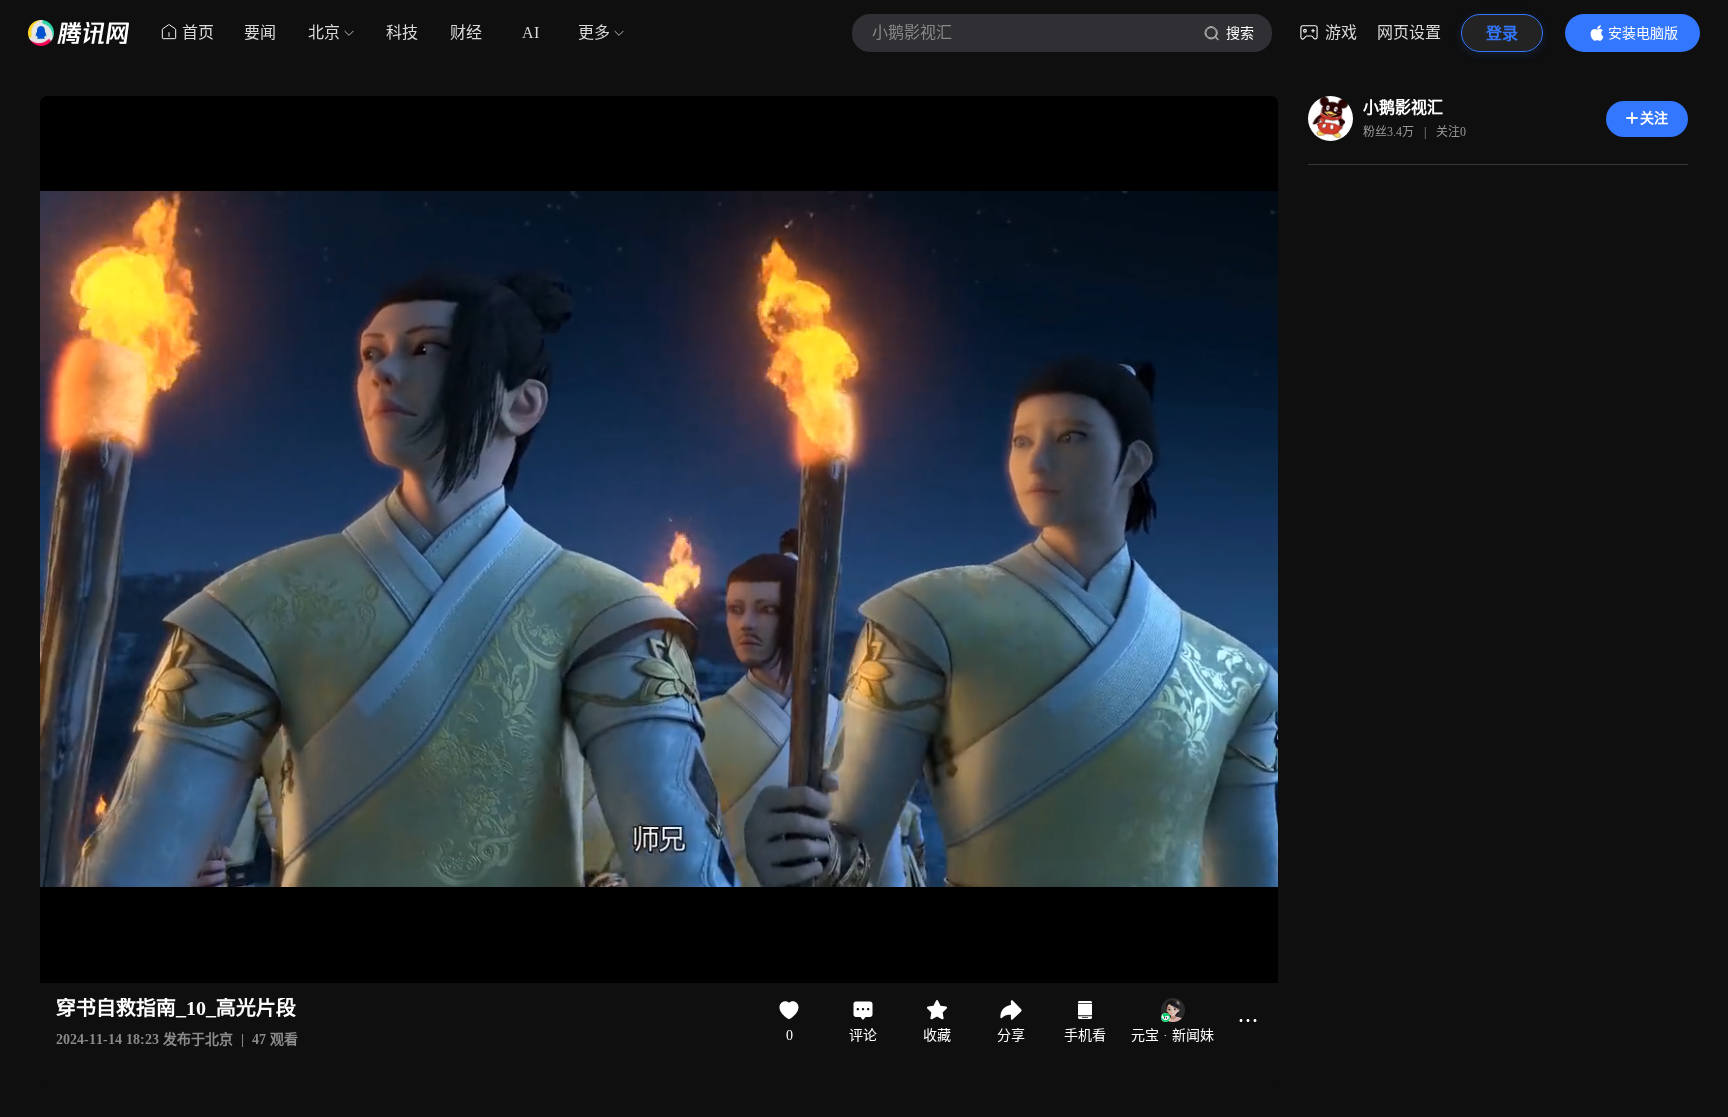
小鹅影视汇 (1403, 107)
